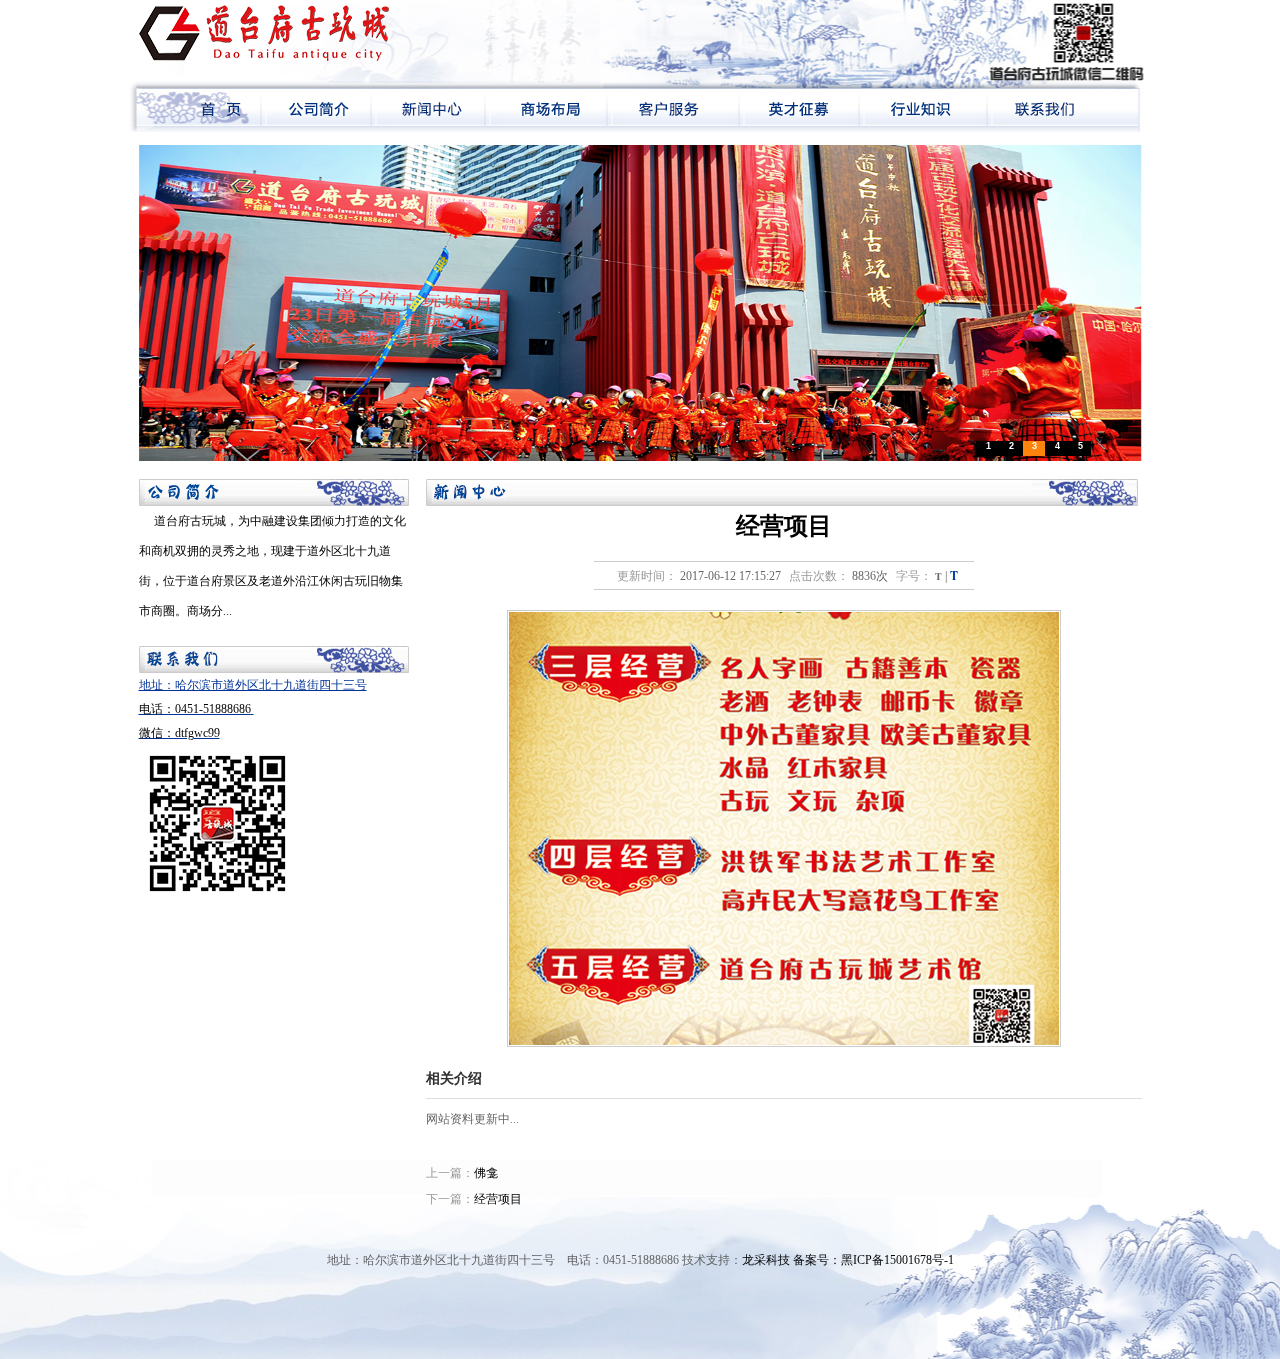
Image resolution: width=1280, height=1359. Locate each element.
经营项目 (498, 1199)
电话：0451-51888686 (195, 709)
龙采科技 (766, 1260)
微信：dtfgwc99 (179, 733)
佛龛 (486, 1173)
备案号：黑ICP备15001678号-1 (873, 1260)
